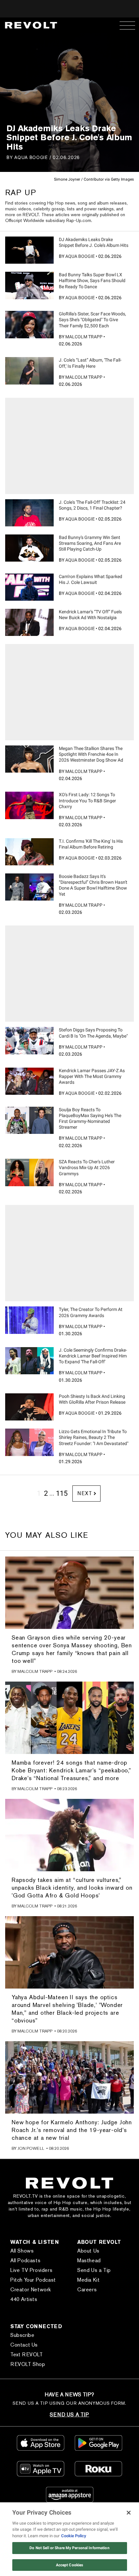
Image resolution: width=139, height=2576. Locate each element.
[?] (29, 250)
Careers (87, 2290)
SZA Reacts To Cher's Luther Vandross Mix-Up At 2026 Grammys (87, 1167)
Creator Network (31, 2290)
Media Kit (88, 2280)
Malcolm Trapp (84, 337)
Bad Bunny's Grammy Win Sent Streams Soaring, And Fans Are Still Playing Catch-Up (90, 543)
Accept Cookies (70, 2565)
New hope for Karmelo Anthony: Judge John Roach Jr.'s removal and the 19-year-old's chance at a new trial (72, 2130)
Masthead (89, 2260)
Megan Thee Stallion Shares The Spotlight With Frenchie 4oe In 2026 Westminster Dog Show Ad (91, 754)
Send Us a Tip (94, 2270)
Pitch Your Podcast (33, 2280)
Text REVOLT (27, 2354)
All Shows (22, 2251)
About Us (88, 2251)
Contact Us (24, 2345)
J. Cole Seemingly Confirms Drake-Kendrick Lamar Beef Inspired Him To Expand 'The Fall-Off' (93, 1356)
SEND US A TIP (69, 2415)
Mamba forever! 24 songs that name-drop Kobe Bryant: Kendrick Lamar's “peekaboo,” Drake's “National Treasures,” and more (71, 1770)
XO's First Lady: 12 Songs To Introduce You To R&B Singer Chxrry (87, 800)
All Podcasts (25, 2260)
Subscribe (22, 2335)
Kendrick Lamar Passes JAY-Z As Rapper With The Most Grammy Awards (92, 1076)
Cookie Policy (74, 2536)
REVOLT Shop (28, 2364)
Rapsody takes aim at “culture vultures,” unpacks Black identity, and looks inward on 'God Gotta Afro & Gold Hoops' (72, 1888)
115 (62, 1493)
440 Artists (24, 2299)
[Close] (129, 2513)
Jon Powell (31, 2148)
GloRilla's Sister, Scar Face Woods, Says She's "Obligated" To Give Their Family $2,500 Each (92, 320)
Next (85, 1493)
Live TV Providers (31, 2270)
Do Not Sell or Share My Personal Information (69, 2548)
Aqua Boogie (31, 157)
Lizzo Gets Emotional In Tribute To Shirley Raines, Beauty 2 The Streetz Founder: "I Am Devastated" (94, 1437)
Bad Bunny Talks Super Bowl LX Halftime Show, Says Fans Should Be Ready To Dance (92, 280)
